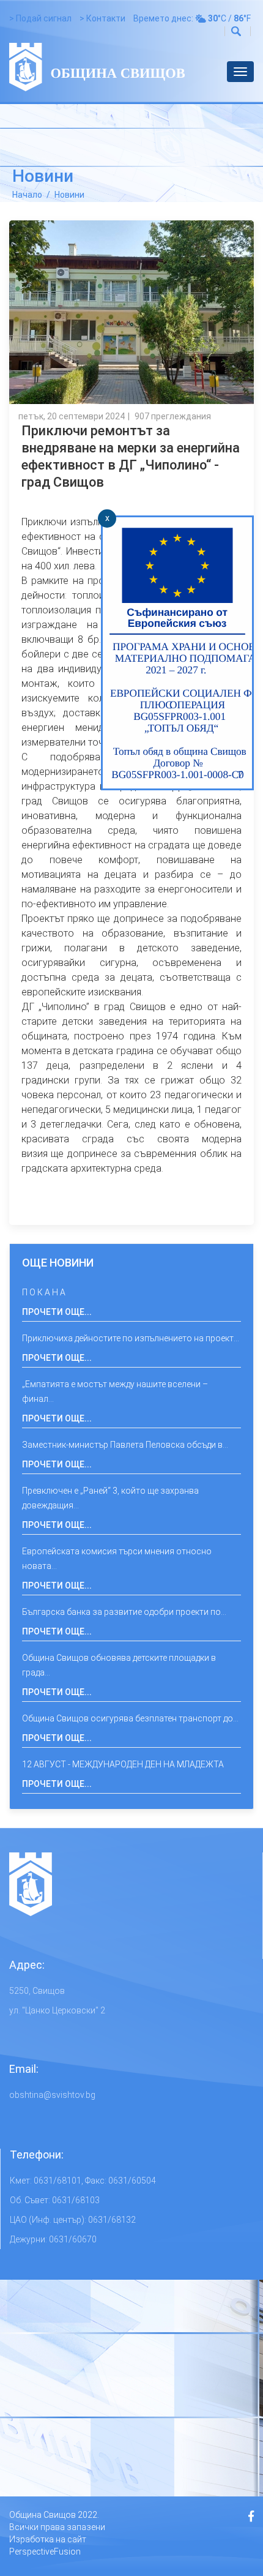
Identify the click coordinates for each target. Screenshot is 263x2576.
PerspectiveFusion (45, 2552)
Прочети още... (57, 1312)
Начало (27, 195)
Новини (69, 195)
